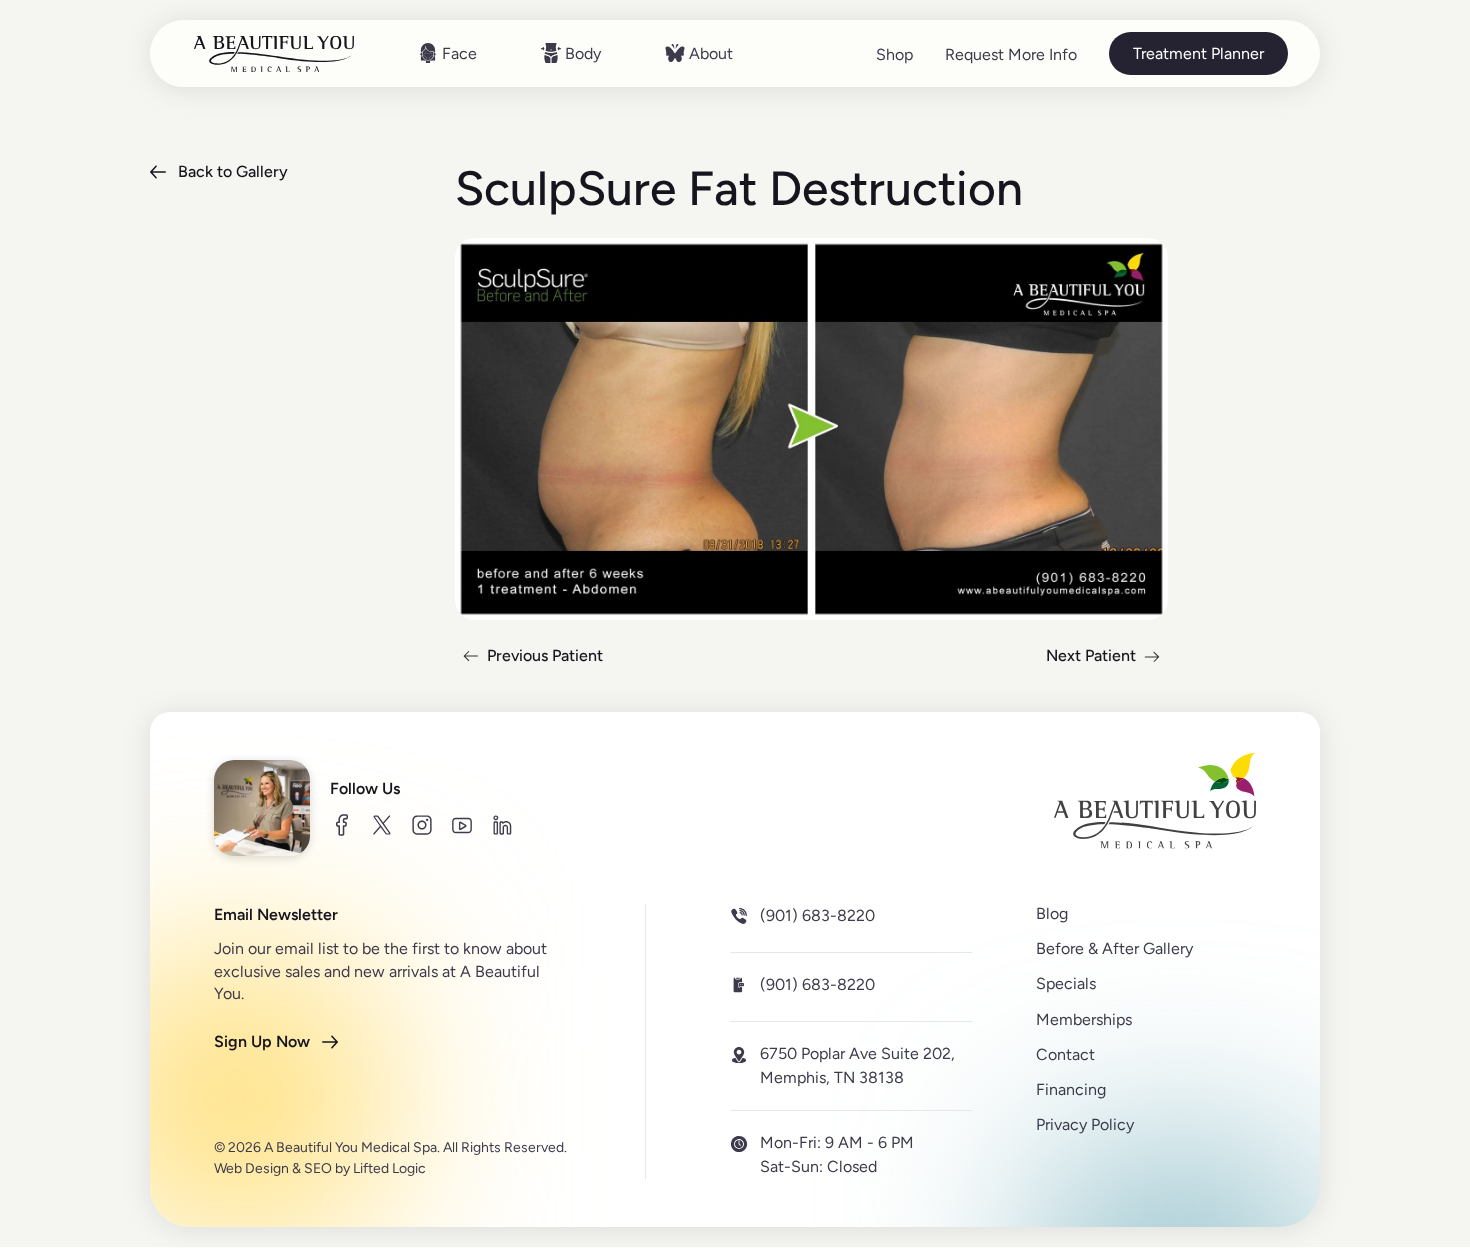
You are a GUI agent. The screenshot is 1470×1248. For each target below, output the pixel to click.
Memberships (1084, 1018)
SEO (318, 1168)
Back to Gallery (233, 171)
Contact (1065, 1053)
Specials (1066, 983)
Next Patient (1107, 659)
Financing (1071, 1089)
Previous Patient (529, 659)
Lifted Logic (389, 1168)
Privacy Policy (1085, 1124)
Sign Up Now (262, 1040)
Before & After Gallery (1114, 948)
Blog (1052, 913)
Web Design (251, 1168)
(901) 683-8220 (817, 915)
